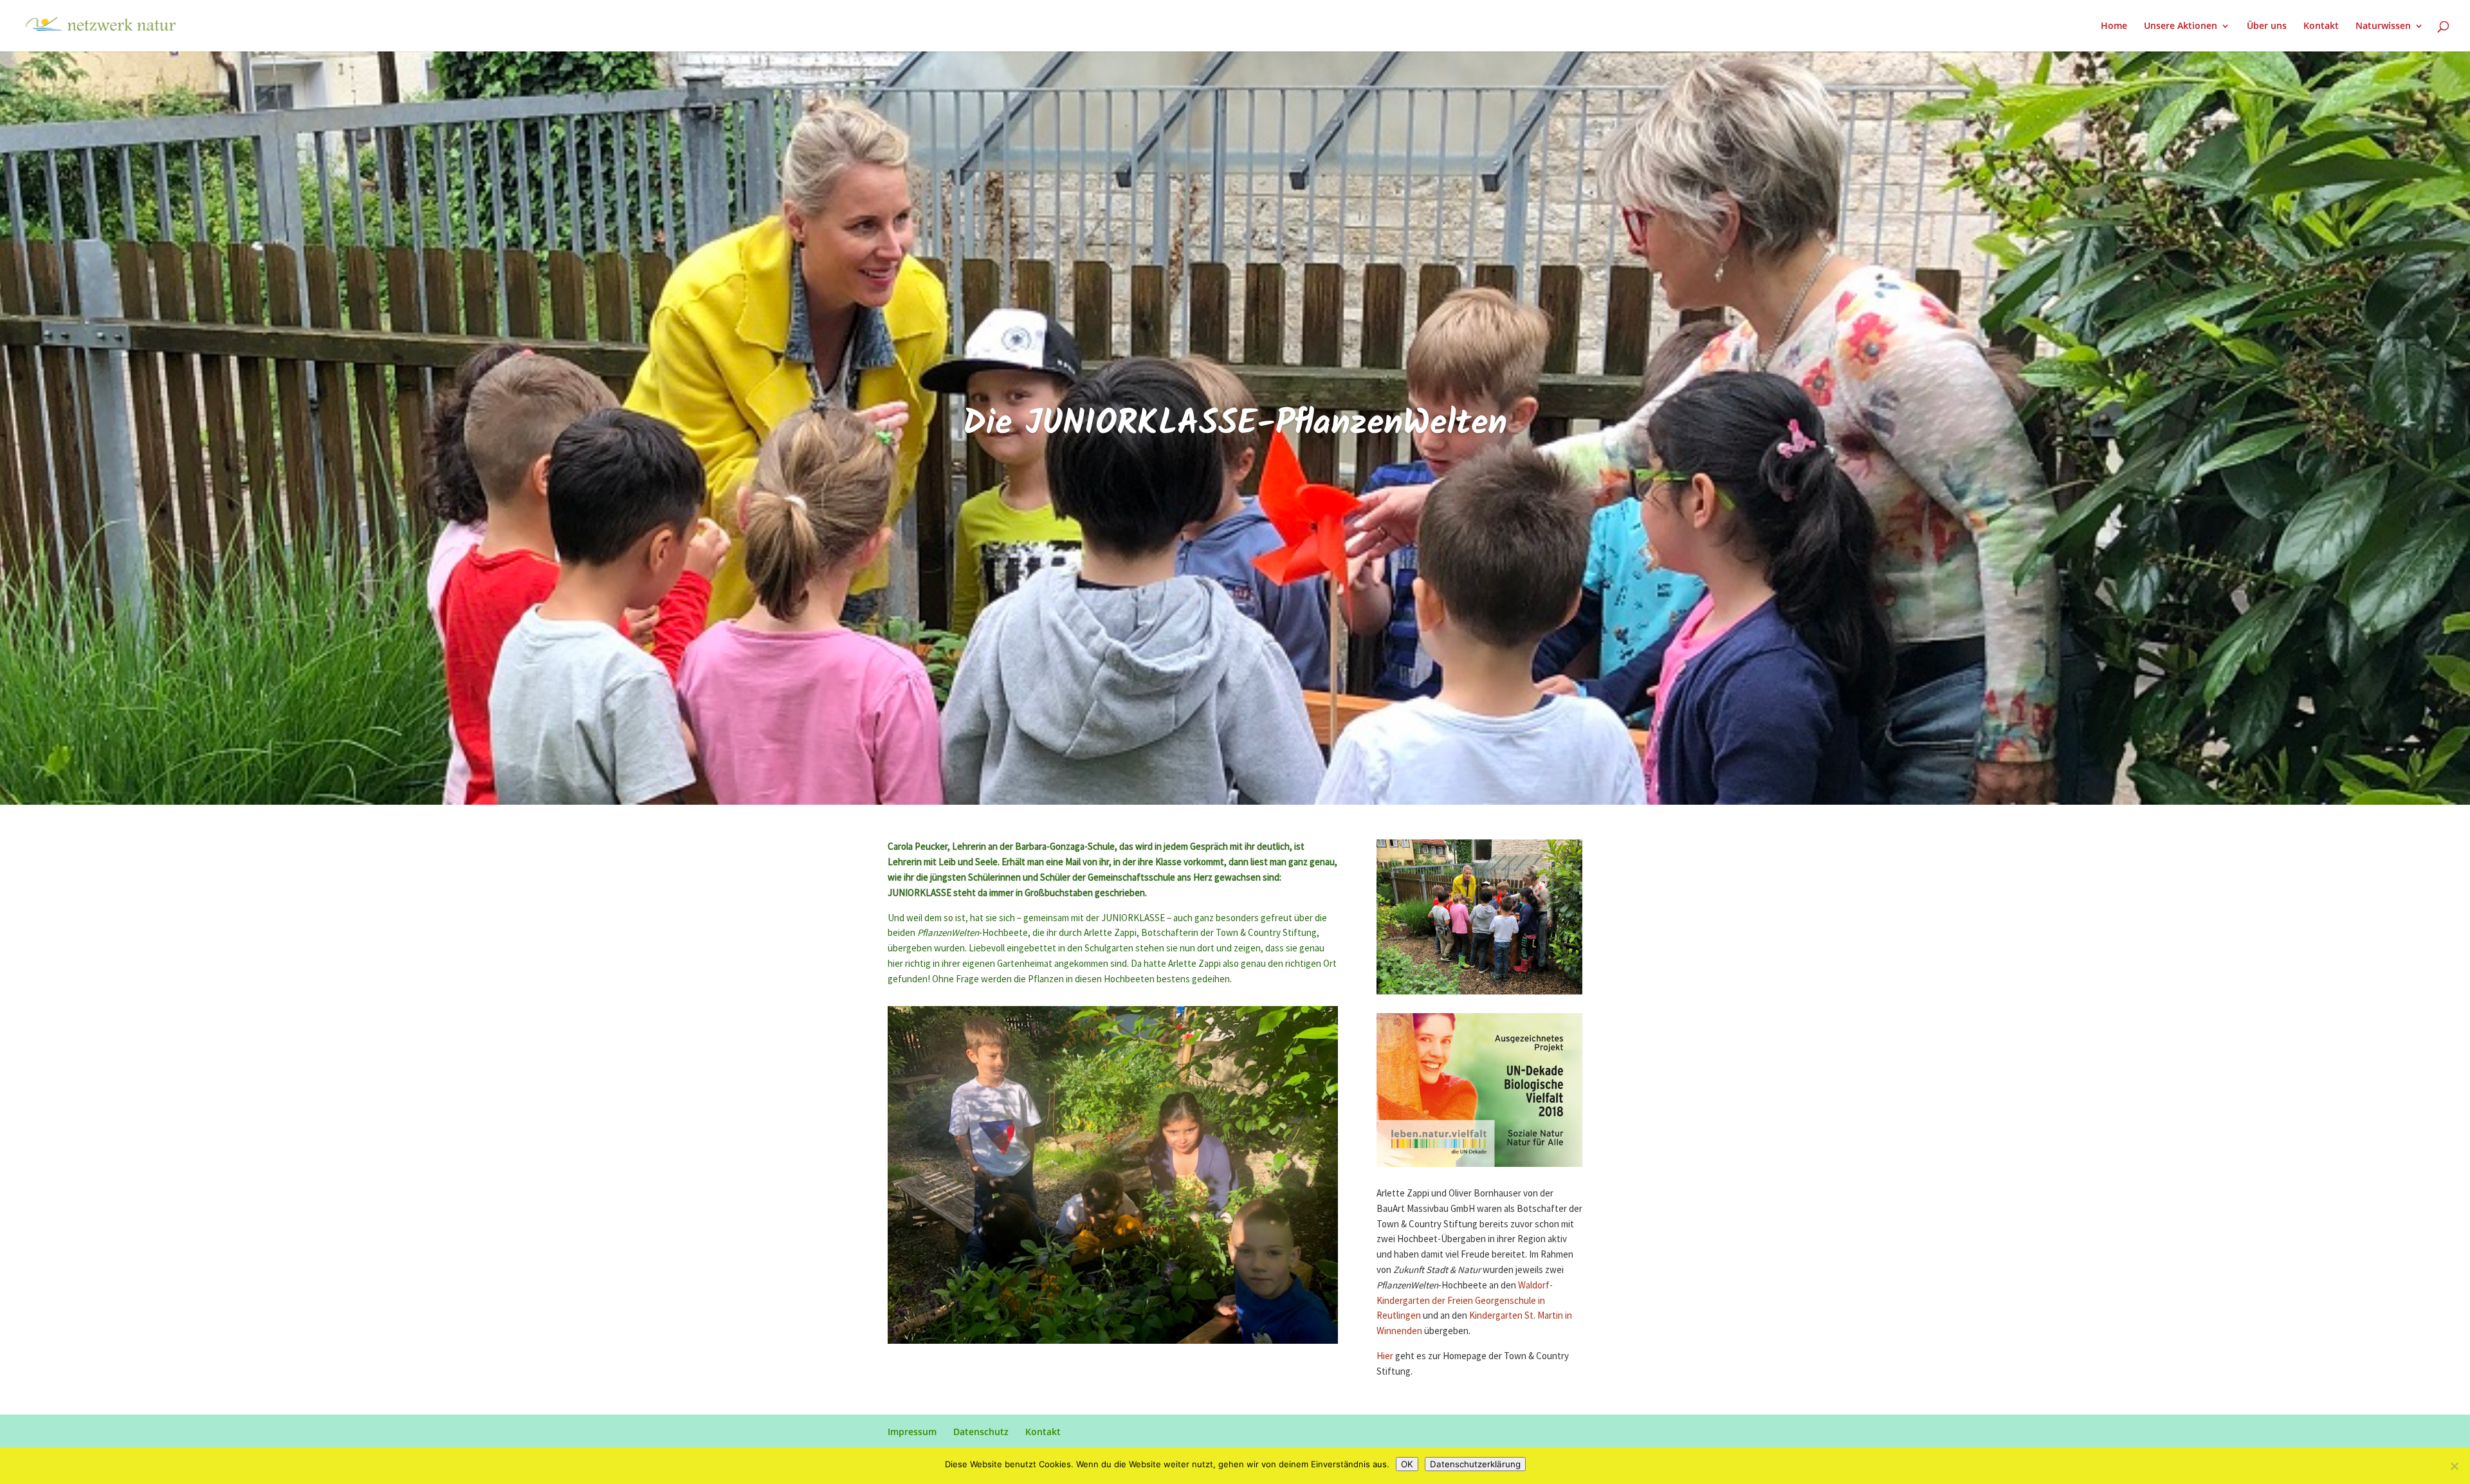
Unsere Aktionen (2181, 26)
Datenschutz (981, 1432)
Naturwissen (2383, 26)
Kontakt (2321, 26)
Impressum (912, 1432)
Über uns (2267, 26)
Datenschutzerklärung (1475, 1464)
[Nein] (2454, 1466)
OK (1407, 1464)
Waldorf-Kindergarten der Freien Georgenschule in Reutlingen (1465, 1301)
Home (2114, 26)
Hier (1385, 1356)
